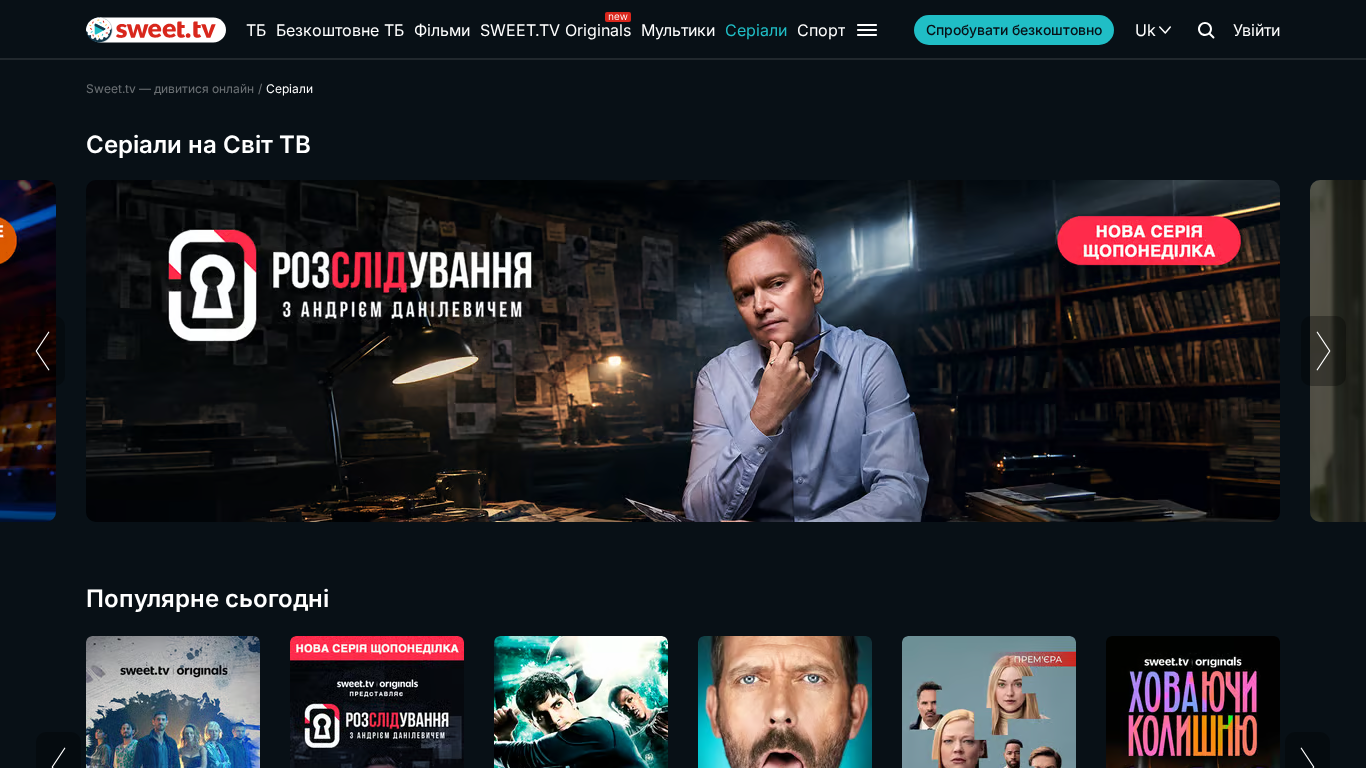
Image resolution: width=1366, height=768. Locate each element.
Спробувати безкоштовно (1014, 29)
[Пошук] (1206, 30)
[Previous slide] (42, 351)
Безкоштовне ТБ (340, 30)
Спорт (821, 30)
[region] (683, 351)
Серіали (756, 30)
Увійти (1256, 30)
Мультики (678, 30)
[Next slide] (1323, 351)
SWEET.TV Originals (555, 30)
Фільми (442, 30)
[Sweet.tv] (156, 30)
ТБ (256, 30)
